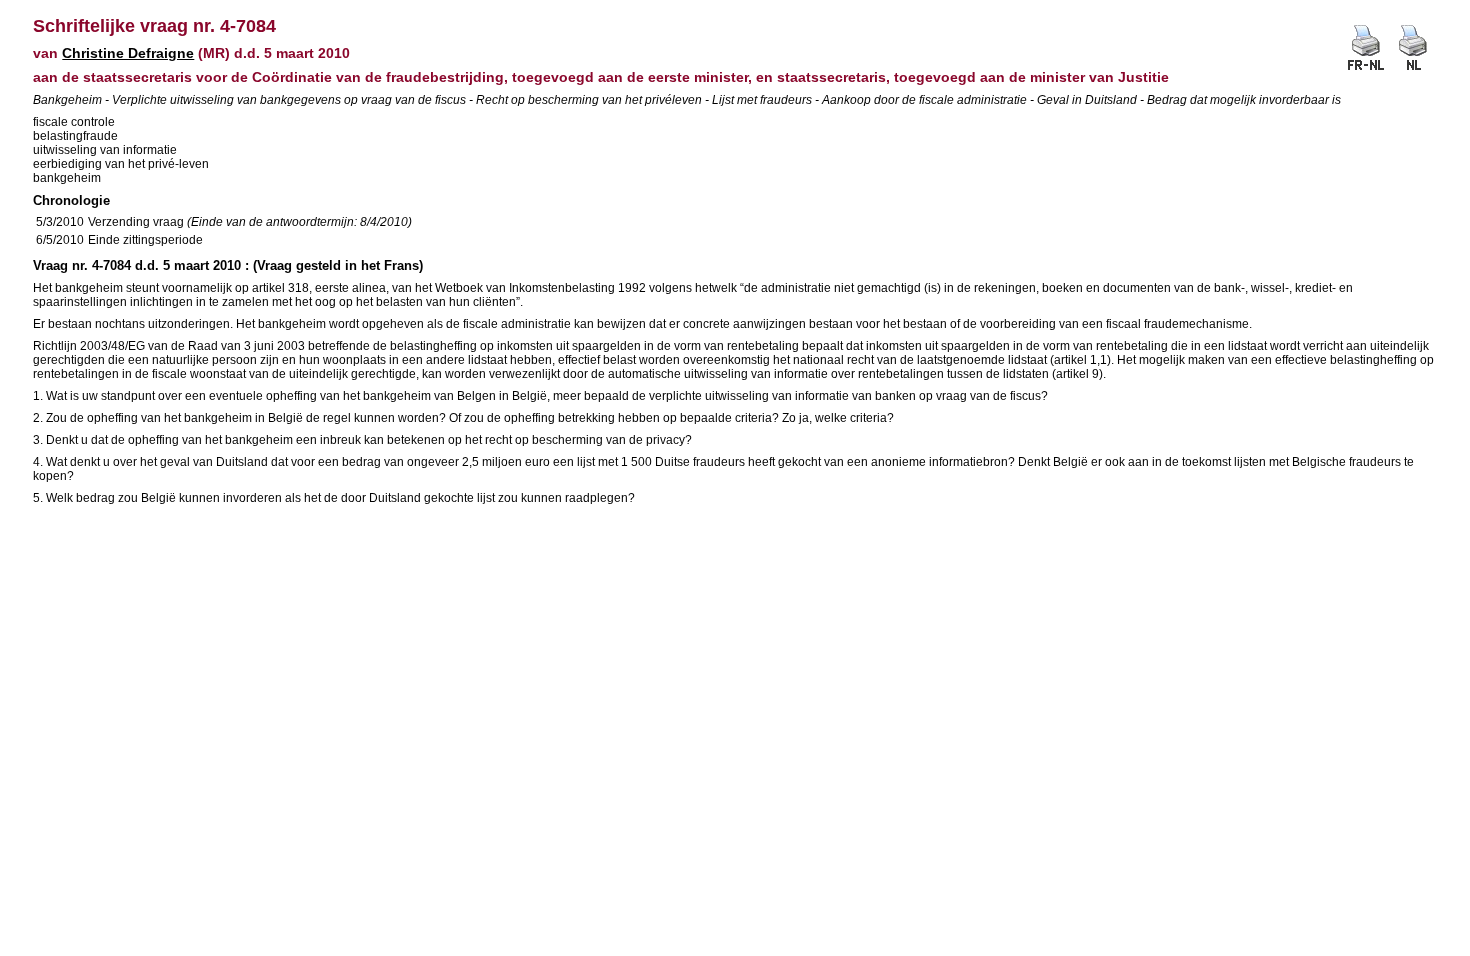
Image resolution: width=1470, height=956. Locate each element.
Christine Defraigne (128, 53)
